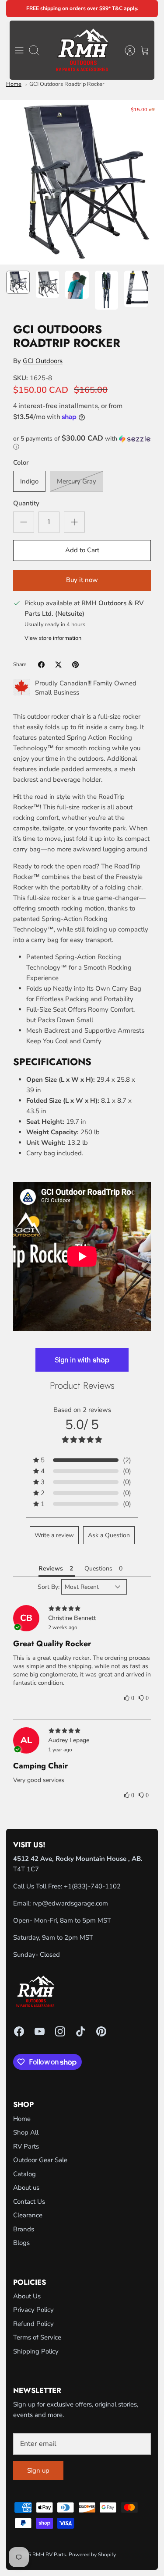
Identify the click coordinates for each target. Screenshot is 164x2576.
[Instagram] (60, 2031)
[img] (82, 1609)
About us (26, 2188)
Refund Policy (33, 2324)
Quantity (26, 503)
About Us (27, 2296)
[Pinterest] (101, 2031)
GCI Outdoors (43, 361)
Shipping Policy (36, 2351)
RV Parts (26, 2146)
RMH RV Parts (49, 2555)
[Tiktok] (81, 2031)
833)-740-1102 (97, 1886)
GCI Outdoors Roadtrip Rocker (67, 84)
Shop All (26, 2132)
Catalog (24, 2174)
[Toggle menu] (19, 50)
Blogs (21, 2243)
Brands (24, 2229)
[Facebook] (19, 2031)
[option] (82, 182)
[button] (82, 443)
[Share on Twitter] (58, 665)
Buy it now (82, 580)
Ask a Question (109, 1535)
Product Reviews (82, 1385)
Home (14, 84)
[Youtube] (40, 2031)
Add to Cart (82, 550)
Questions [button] (98, 1569)
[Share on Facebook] (41, 665)
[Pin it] (75, 665)
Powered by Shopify (92, 2555)
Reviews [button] (51, 1569)
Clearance (28, 2215)
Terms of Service (37, 2337)
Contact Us (29, 2202)
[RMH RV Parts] (82, 50)
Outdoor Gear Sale (40, 2160)
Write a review (54, 1535)
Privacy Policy (33, 2310)
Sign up (38, 2470)
